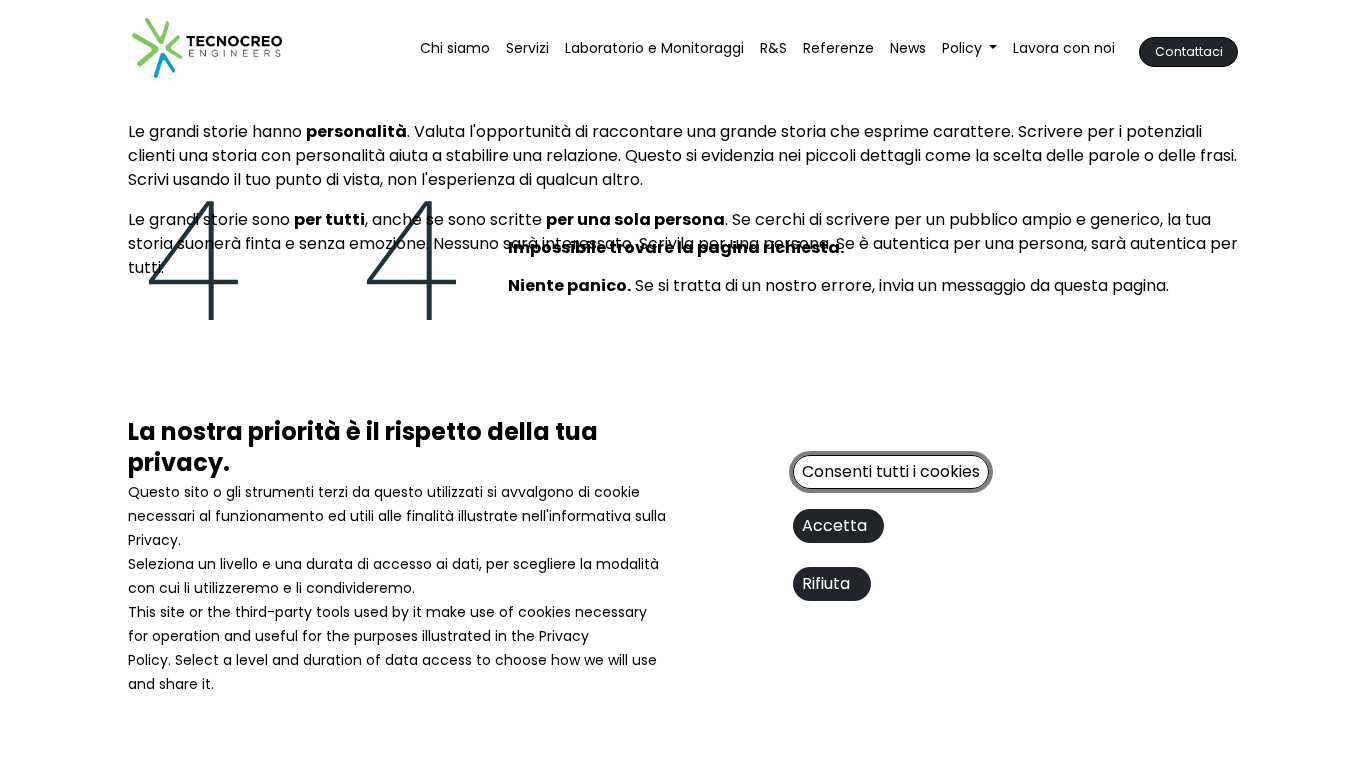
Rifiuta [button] (832, 583)
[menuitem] (455, 48)
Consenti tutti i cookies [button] (891, 471)
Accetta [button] (838, 525)
